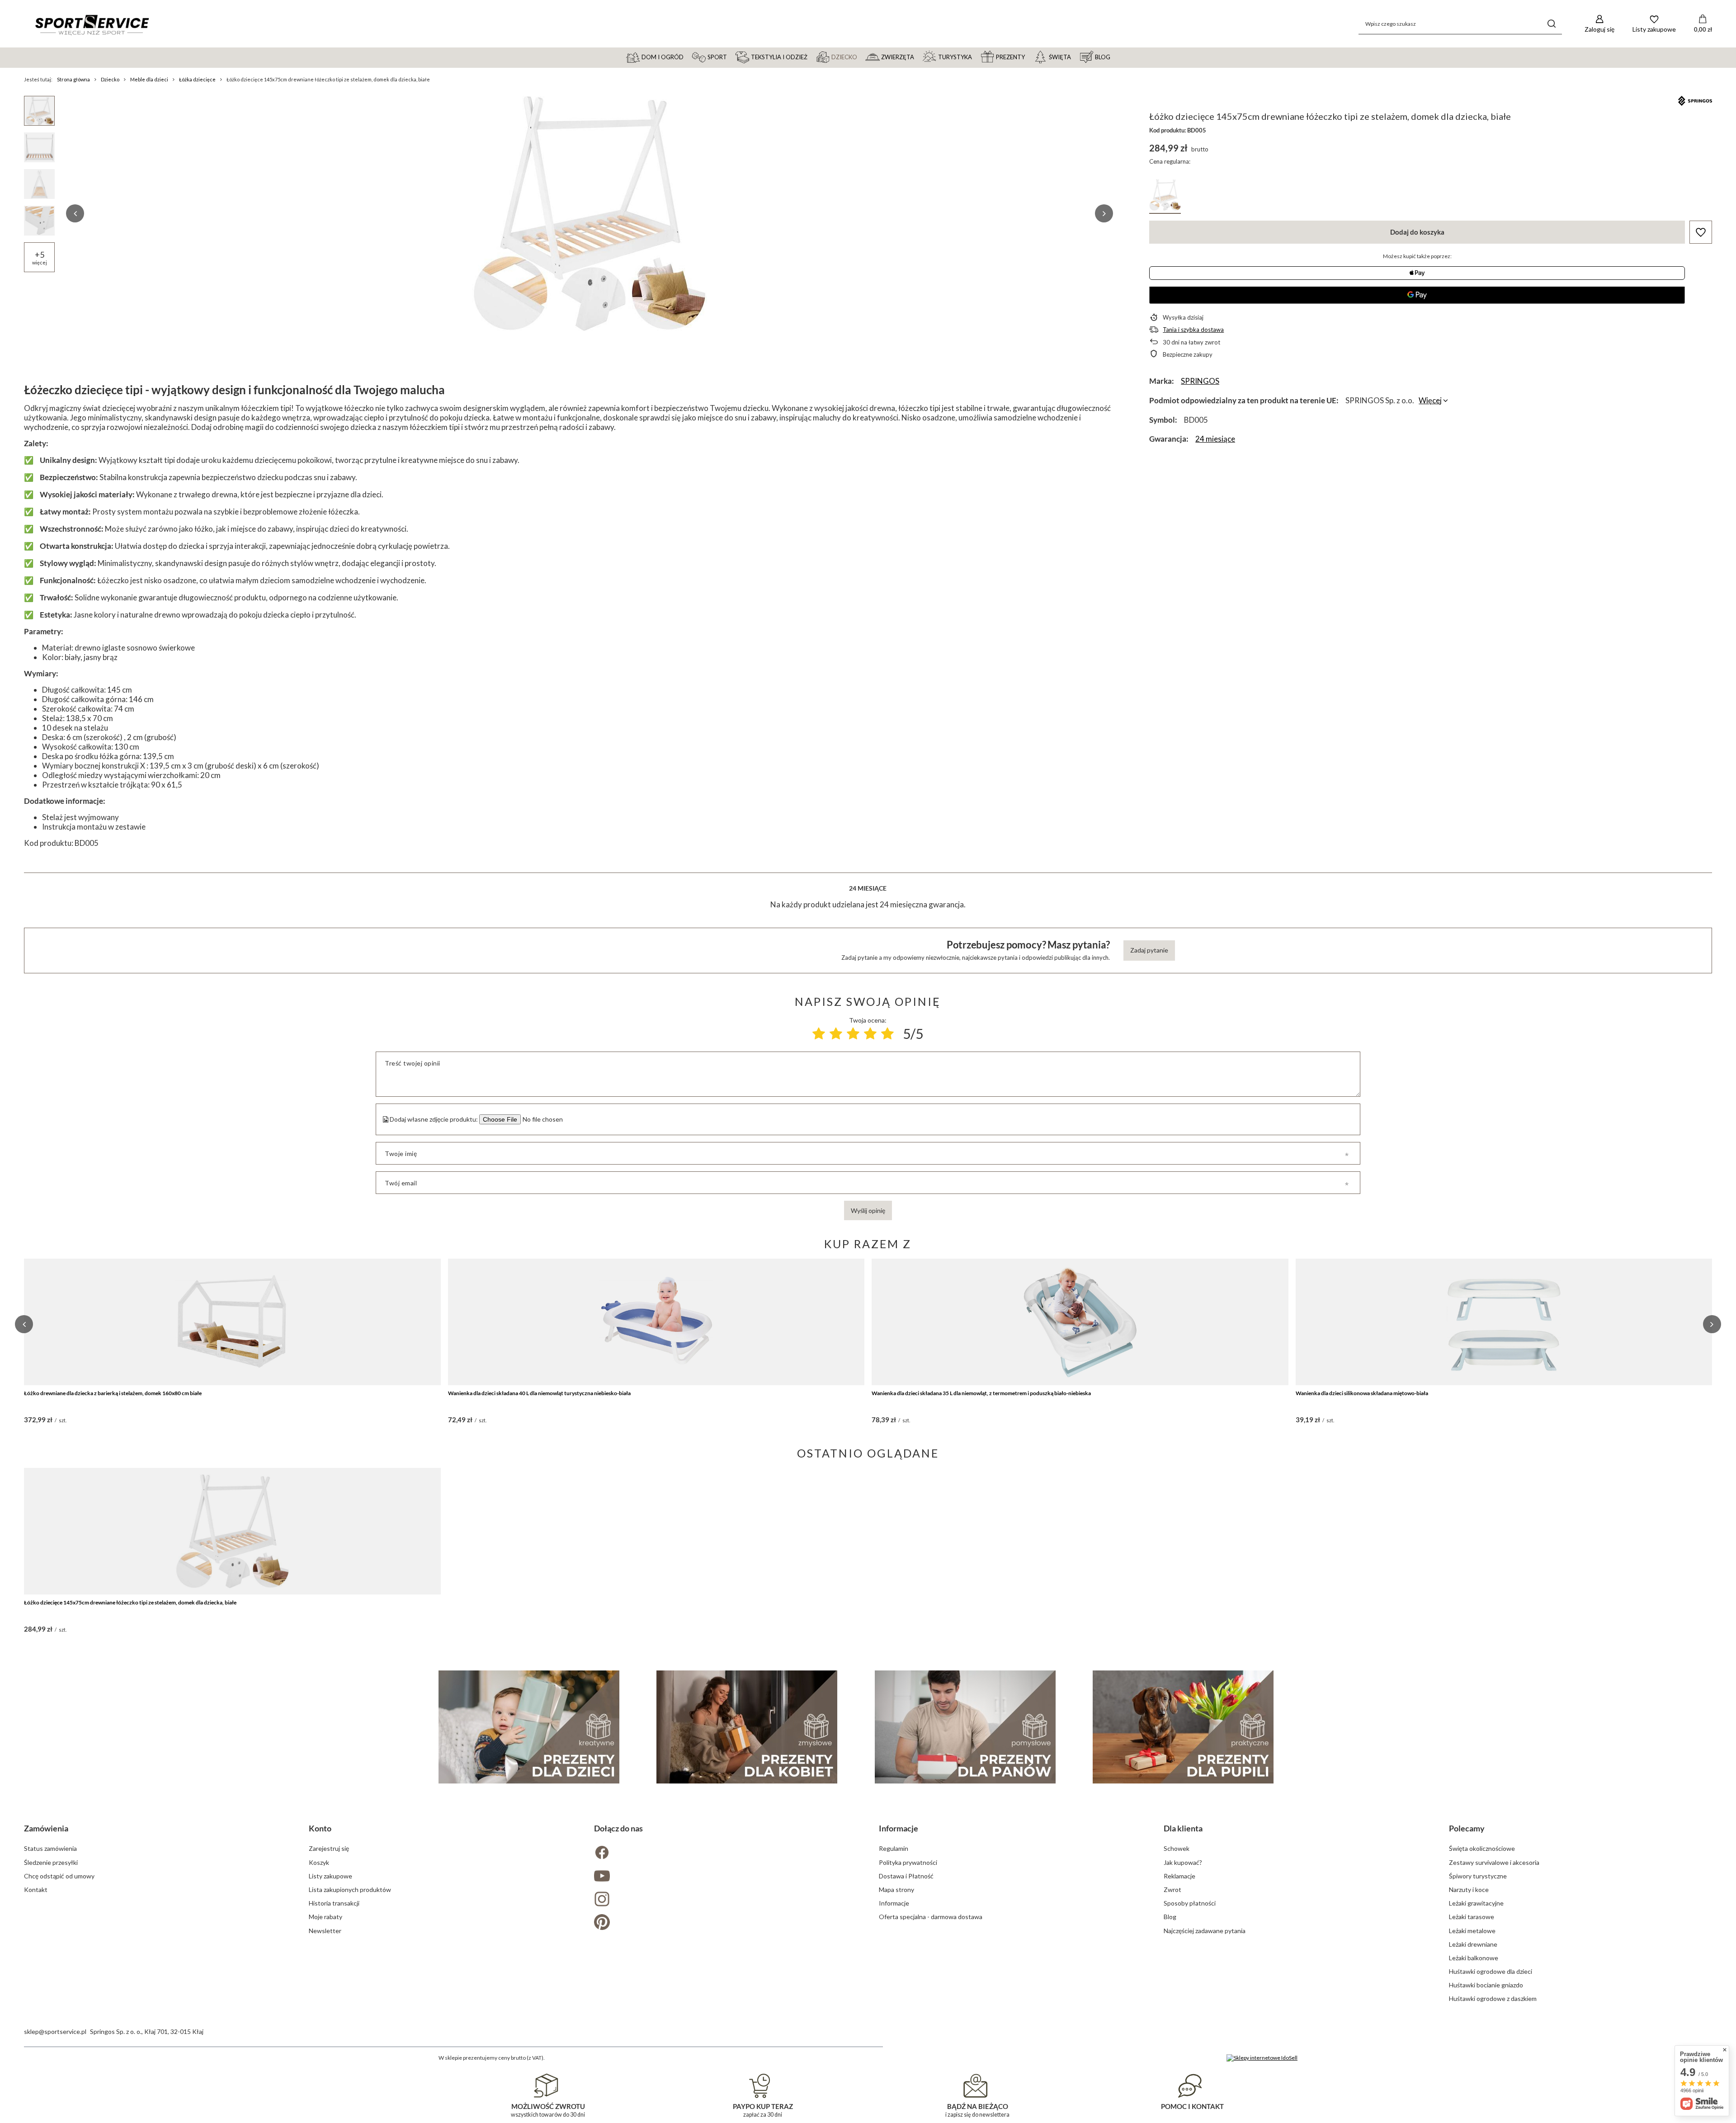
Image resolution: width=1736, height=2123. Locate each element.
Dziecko (110, 79)
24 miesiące (1215, 439)
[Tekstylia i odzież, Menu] (811, 57)
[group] (590, 213)
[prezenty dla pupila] (1183, 1727)
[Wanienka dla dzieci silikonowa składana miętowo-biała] (1504, 1322)
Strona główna (73, 79)
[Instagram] (726, 1900)
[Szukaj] (1552, 24)
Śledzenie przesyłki (51, 1862)
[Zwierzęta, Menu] (918, 57)
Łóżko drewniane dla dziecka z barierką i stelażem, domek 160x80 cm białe (113, 1393)
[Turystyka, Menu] (976, 57)
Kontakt (36, 1889)
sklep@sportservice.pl (55, 2031)
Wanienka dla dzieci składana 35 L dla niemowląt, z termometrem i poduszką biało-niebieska (981, 1393)
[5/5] (887, 1033)
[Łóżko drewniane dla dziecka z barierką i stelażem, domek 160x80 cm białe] (232, 1322)
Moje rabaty (325, 1917)
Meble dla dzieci (149, 79)
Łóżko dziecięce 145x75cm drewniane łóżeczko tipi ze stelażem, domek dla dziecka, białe (130, 1602)
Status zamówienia (50, 1848)
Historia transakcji (334, 1903)
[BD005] (1165, 196)
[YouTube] (726, 1877)
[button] (75, 213)
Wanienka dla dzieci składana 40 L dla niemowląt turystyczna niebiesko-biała (539, 1393)
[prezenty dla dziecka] (529, 1727)
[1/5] (819, 1033)
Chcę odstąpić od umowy (59, 1876)
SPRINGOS (1200, 381)
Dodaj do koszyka (1417, 232)
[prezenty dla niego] (965, 1727)
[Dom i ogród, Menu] (688, 57)
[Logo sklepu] (92, 24)
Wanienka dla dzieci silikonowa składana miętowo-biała (1362, 1393)
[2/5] (836, 1033)
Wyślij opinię (868, 1210)
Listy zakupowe (330, 1876)
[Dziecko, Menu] (861, 57)
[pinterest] (726, 1923)
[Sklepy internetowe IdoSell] (1262, 2058)
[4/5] (870, 1033)
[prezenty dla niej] (747, 1727)
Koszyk (319, 1862)
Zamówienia (46, 1828)
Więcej (1430, 400)
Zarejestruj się (329, 1848)
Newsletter (325, 1931)
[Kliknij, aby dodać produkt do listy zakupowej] (1701, 232)
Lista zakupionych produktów (350, 1889)
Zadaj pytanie (1149, 950)
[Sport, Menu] (731, 57)
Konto (320, 1828)
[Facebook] (726, 1853)
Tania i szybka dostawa (1193, 330)
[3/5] (853, 1033)
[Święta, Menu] (1075, 57)
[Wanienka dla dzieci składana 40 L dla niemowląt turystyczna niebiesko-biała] (656, 1322)
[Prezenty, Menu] (1029, 57)
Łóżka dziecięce (197, 79)
